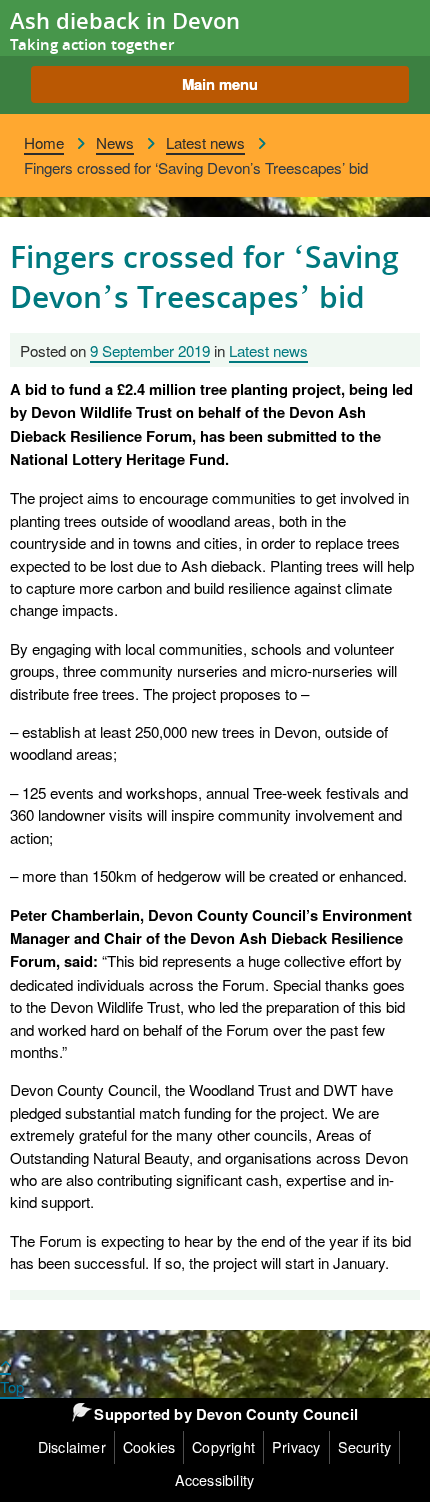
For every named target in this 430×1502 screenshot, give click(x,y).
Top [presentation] (12, 1386)
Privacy (296, 1447)
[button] (220, 84)
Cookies (149, 1447)
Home (44, 142)
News (115, 142)
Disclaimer (72, 1447)
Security (365, 1447)
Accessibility (215, 1480)
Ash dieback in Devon (125, 20)
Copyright (223, 1447)
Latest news (205, 142)
